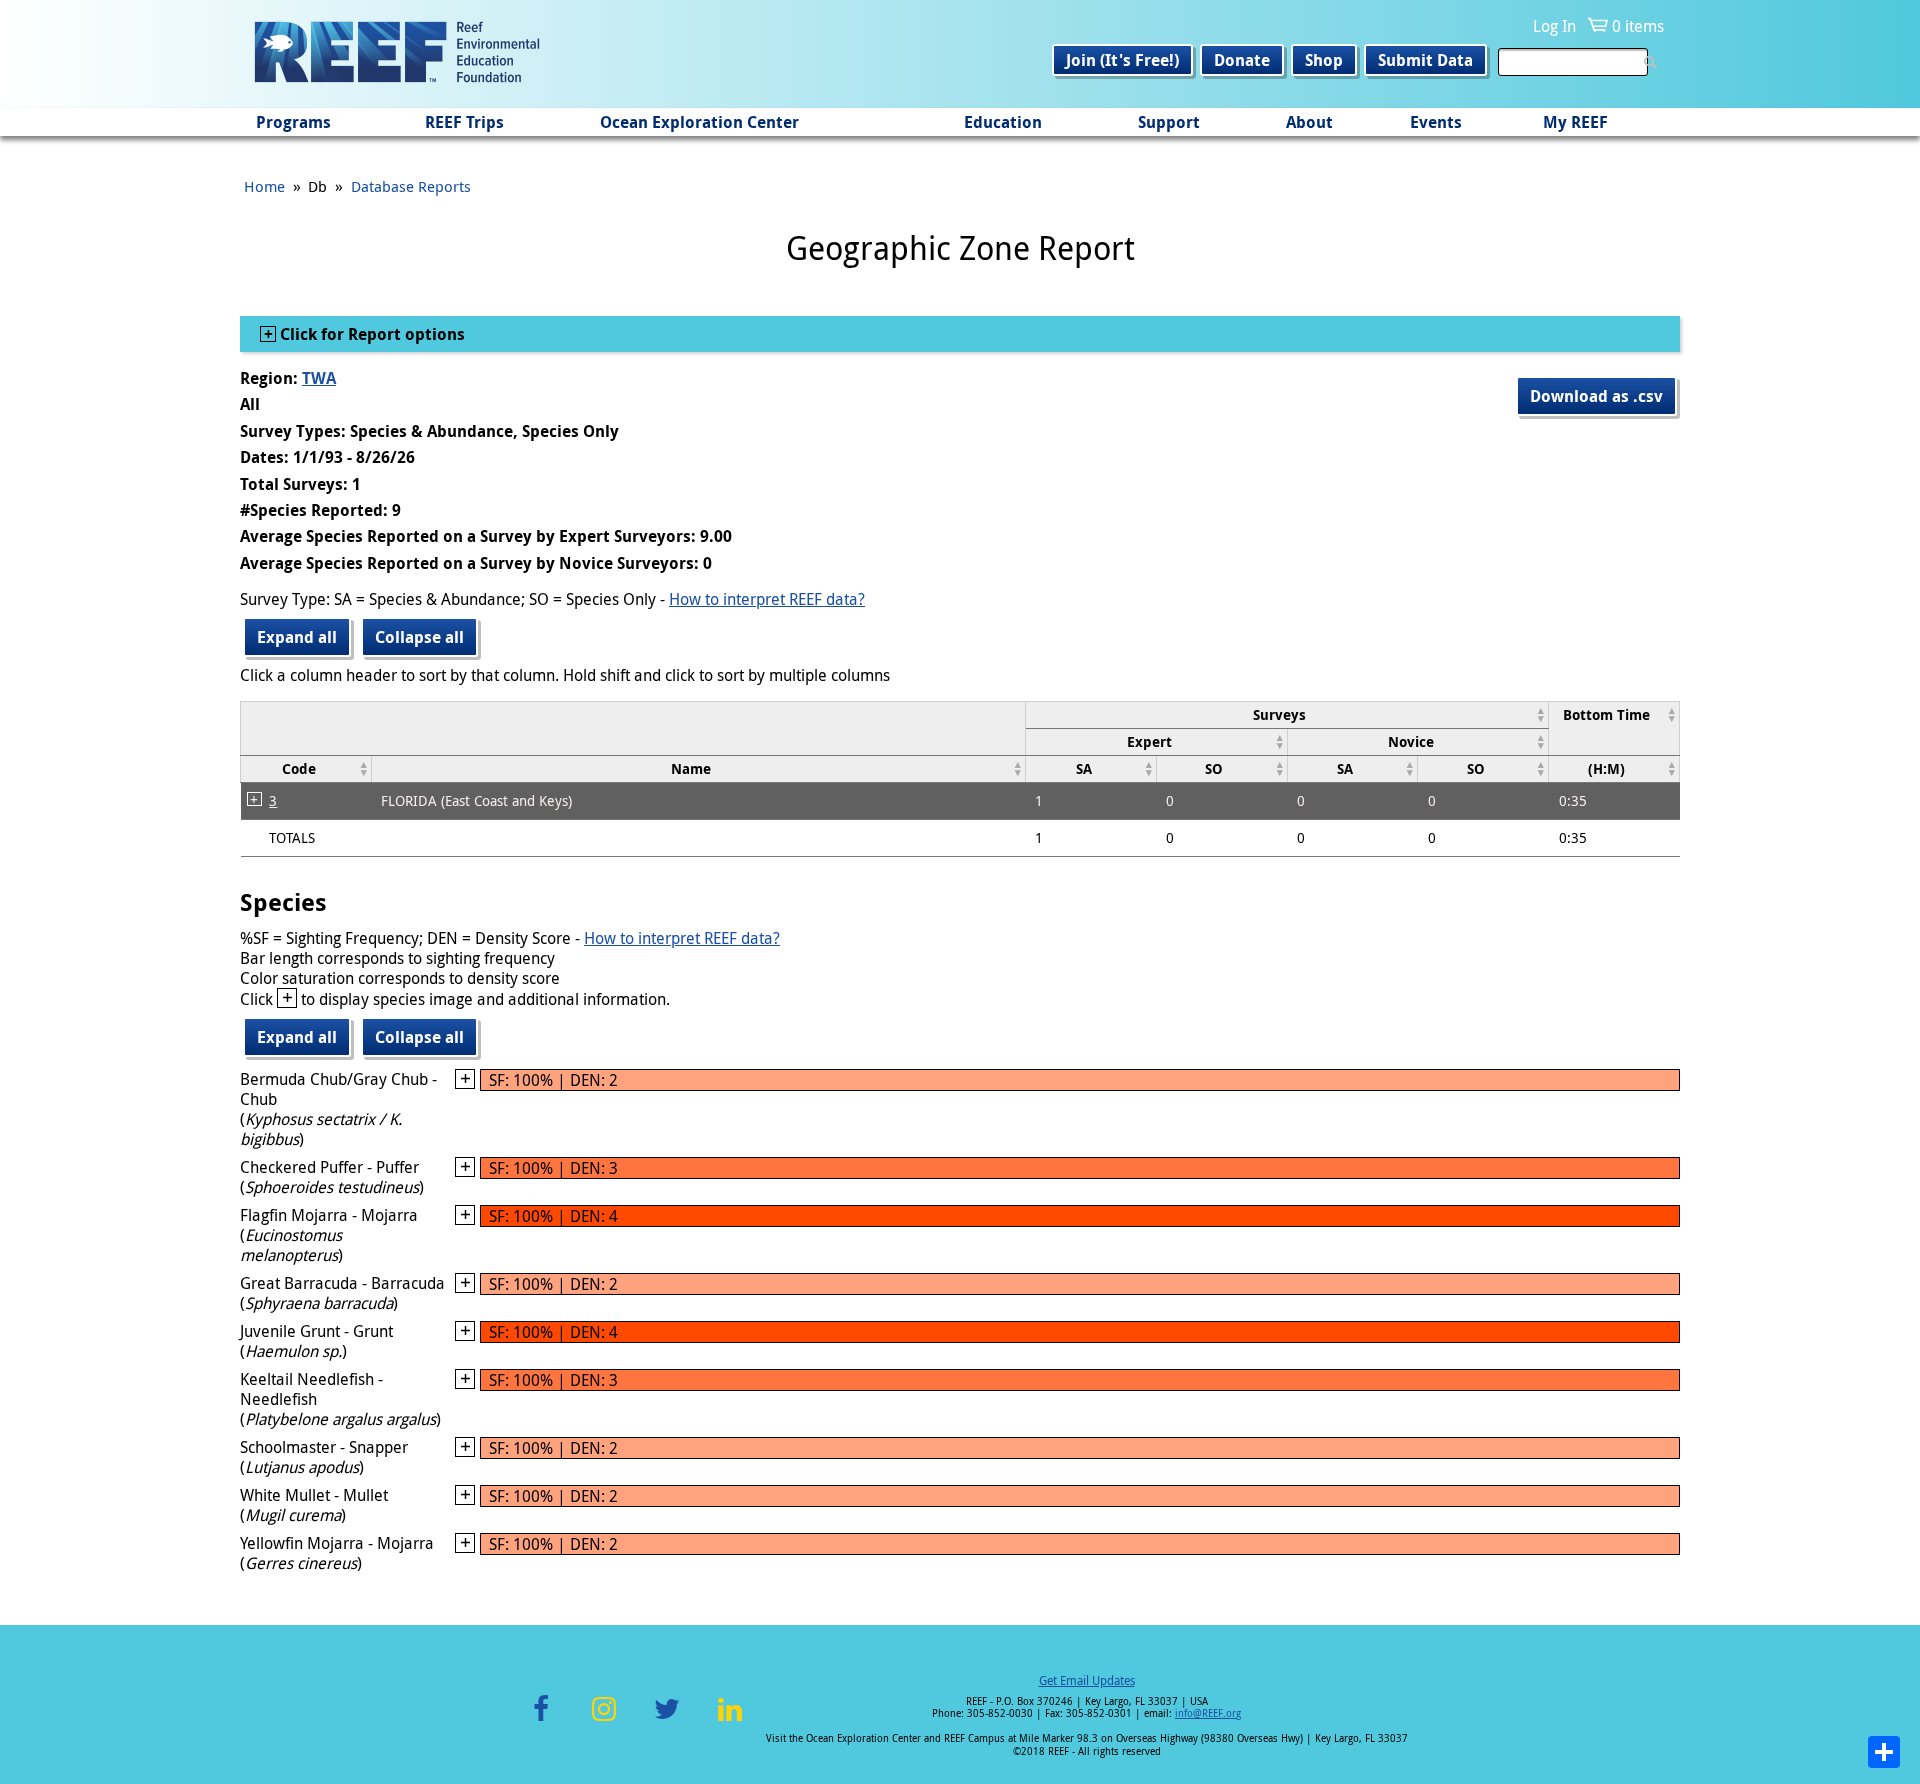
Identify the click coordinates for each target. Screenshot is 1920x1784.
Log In (1554, 26)
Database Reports (411, 186)
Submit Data (1425, 60)
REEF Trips (464, 122)
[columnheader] (1286, 714)
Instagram (604, 1720)
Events (1436, 122)
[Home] (397, 54)
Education (1003, 122)
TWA (319, 378)
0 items (1638, 26)
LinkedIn (729, 1720)
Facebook (541, 1720)
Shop (1324, 60)
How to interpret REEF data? (767, 599)
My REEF (1575, 122)
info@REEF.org (1208, 1713)
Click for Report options (370, 334)
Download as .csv (1596, 396)
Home (264, 186)
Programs (293, 122)
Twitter (667, 1720)
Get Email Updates (1087, 1680)
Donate (1242, 60)
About (1309, 122)
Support (1169, 122)
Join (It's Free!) (1122, 60)
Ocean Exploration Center (699, 122)
